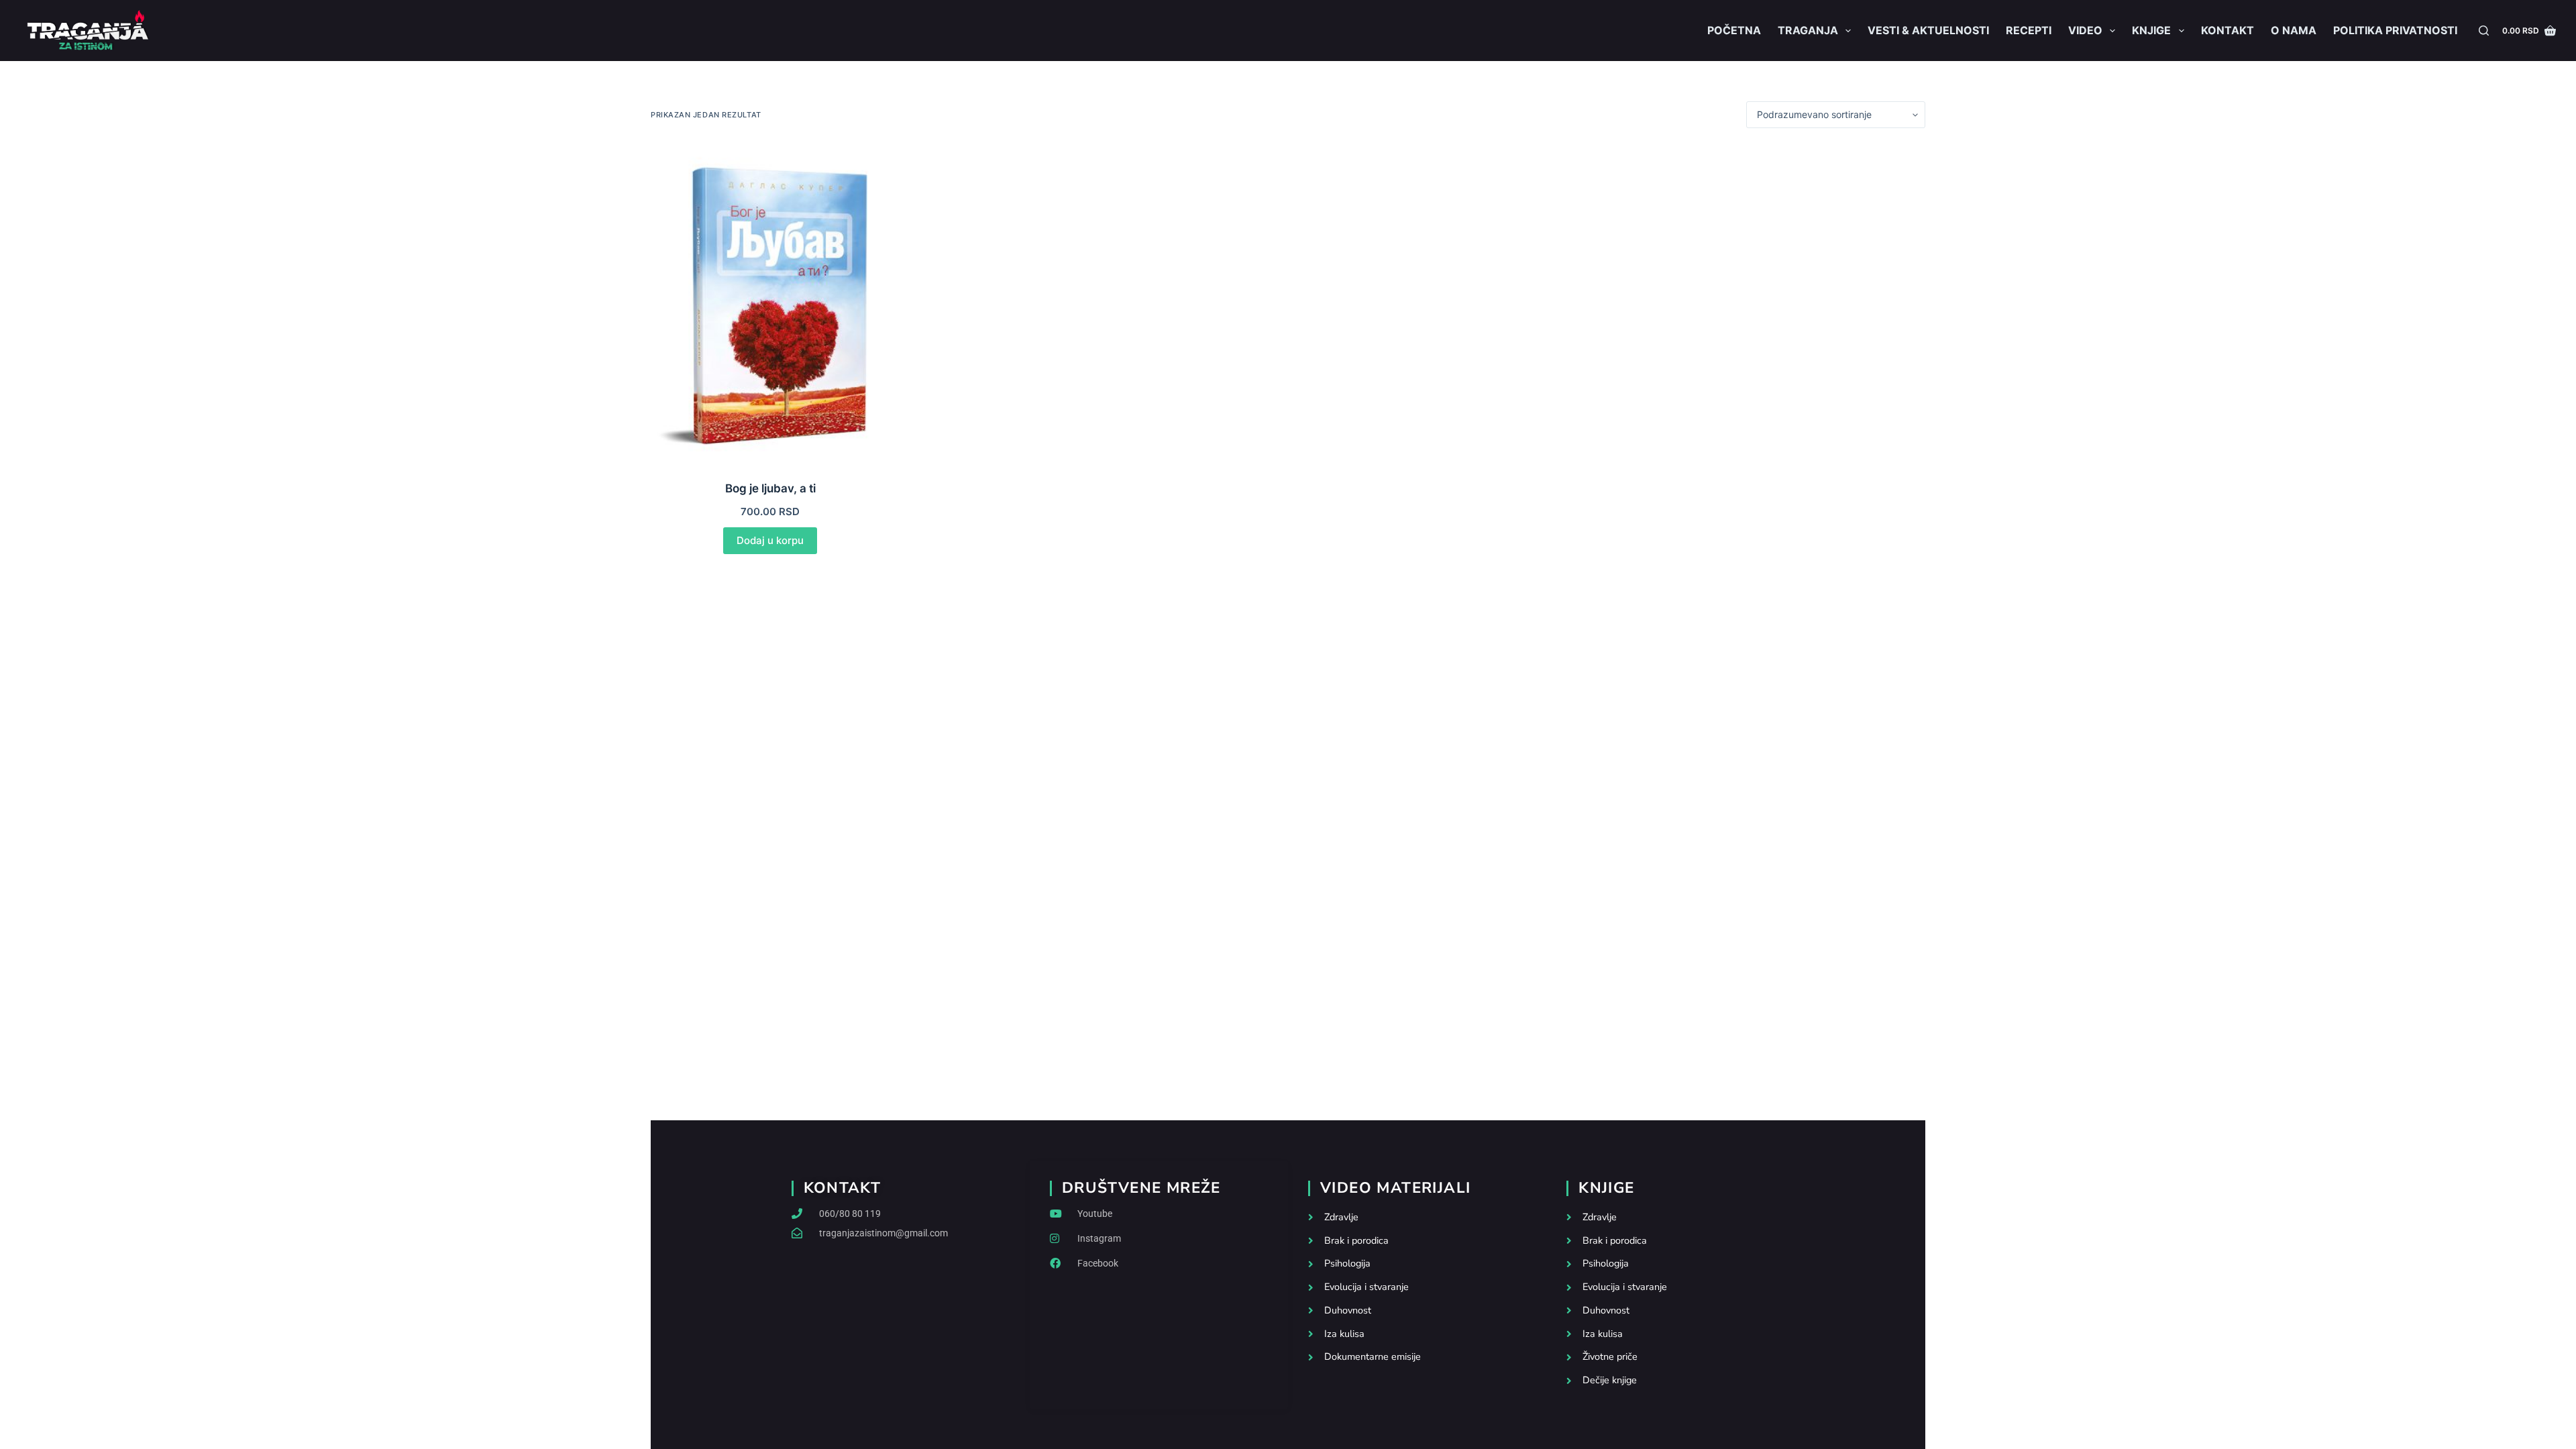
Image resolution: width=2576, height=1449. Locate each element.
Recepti (2029, 30)
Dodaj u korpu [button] (770, 540)
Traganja (1808, 30)
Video (2085, 30)
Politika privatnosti (2395, 30)
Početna (1734, 30)
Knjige (2151, 30)
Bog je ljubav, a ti (770, 488)
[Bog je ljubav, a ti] (770, 304)
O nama (2294, 30)
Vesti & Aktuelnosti (1928, 30)
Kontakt (2228, 30)
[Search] (2484, 31)
